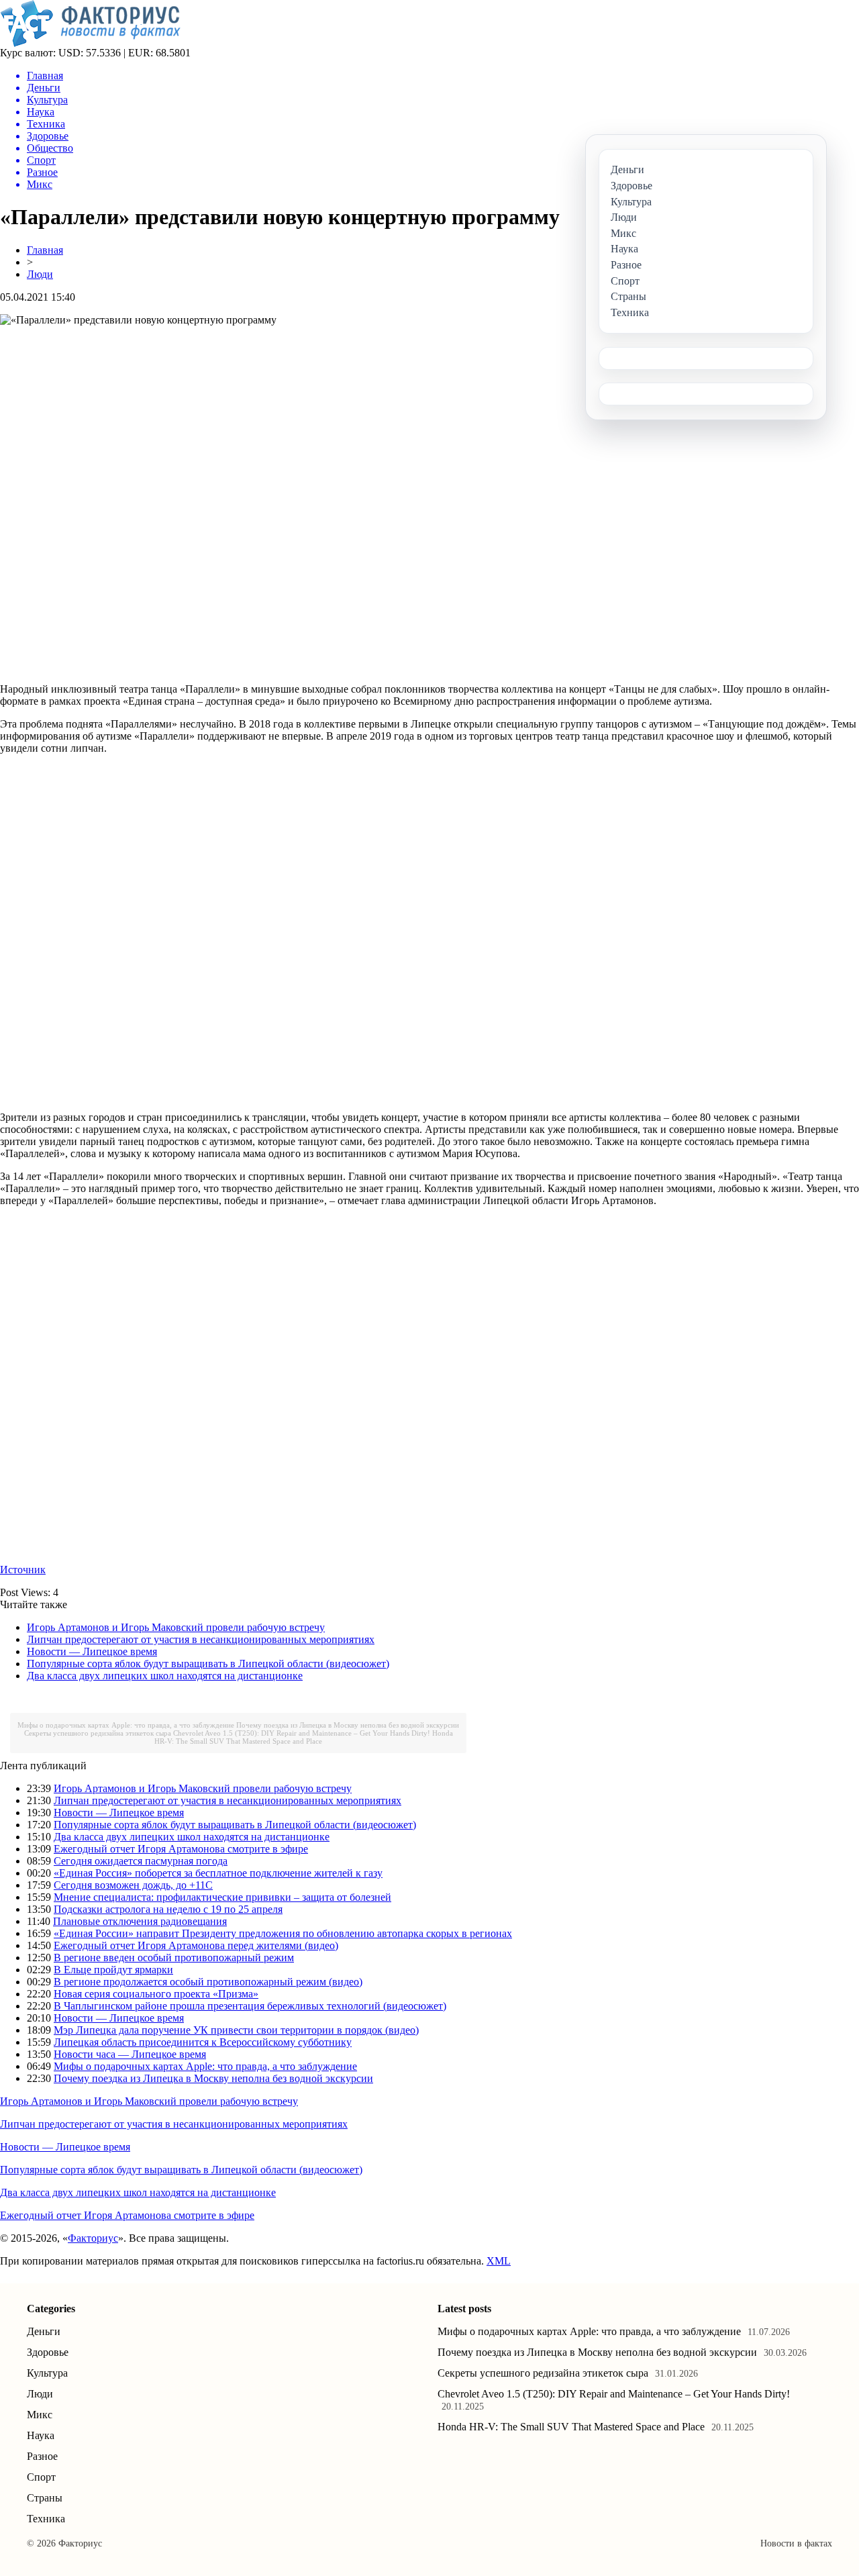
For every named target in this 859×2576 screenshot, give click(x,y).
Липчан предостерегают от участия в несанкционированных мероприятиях (201, 1639)
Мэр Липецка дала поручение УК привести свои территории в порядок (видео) (236, 2030)
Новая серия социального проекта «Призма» (156, 1994)
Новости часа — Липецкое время (130, 2054)
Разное (42, 2456)
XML (499, 2261)
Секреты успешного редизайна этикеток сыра (98, 1733)
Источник (23, 1570)
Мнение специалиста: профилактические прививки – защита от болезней (222, 1897)
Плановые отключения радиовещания (140, 1921)
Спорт (41, 2477)
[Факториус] (93, 43)
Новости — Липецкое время (92, 1651)
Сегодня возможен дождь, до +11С (133, 1885)
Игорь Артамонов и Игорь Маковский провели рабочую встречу (176, 1627)
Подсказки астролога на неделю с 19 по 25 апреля (168, 1909)
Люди (40, 274)
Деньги (44, 2331)
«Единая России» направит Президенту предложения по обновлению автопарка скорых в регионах (283, 1933)
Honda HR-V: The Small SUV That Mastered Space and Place (304, 1737)
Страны (45, 2498)
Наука (41, 2435)
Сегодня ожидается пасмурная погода (141, 1861)
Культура (47, 2373)
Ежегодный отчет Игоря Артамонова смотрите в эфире (181, 1849)
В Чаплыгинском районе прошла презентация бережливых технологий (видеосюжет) (250, 2006)
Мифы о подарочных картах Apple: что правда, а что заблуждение (126, 1725)
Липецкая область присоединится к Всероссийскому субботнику (203, 2042)
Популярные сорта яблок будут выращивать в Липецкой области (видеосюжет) (208, 1664)
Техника (46, 2519)
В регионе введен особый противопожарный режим (174, 1958)
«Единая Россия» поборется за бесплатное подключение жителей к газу (218, 1873)
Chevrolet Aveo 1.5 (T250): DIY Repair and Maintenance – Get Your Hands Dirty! (302, 1733)
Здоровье (48, 2352)
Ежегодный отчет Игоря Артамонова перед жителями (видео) (196, 1945)
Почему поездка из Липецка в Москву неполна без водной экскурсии (348, 1725)
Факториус (93, 2238)
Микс (40, 2415)
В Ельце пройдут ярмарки (113, 1970)
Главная (45, 250)
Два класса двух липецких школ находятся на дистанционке (165, 1676)
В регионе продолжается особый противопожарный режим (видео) (208, 1982)
